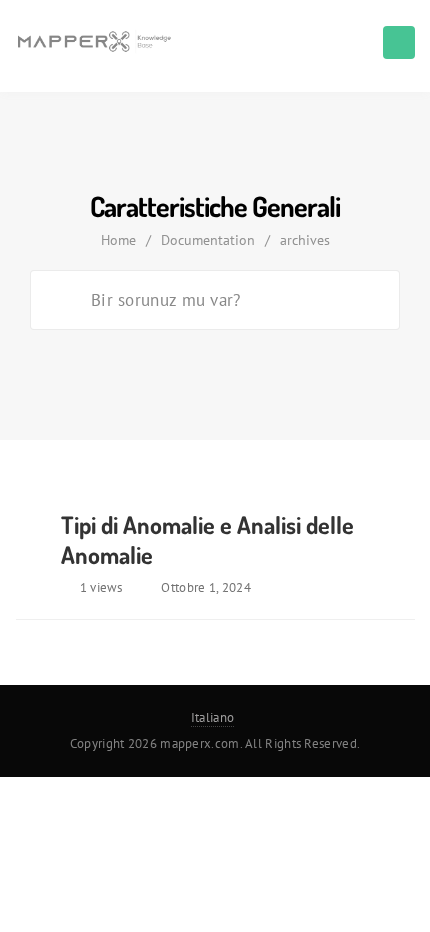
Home (118, 240)
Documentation (208, 240)
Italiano (212, 717)
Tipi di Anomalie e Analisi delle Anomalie (207, 539)
